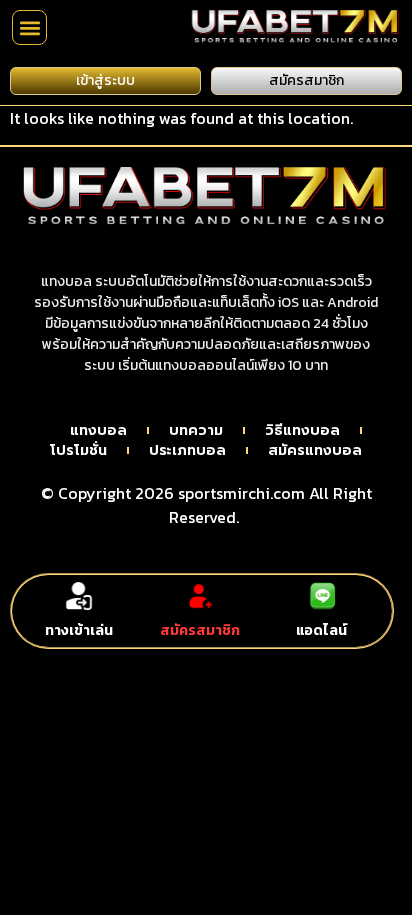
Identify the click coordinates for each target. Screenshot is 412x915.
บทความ (196, 431)
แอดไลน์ (321, 630)
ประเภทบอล (187, 451)
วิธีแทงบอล (302, 431)
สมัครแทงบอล (315, 451)
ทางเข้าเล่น (79, 630)
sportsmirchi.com (241, 493)
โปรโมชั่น (78, 451)
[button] (29, 27)
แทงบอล (98, 431)
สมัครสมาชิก (200, 630)
